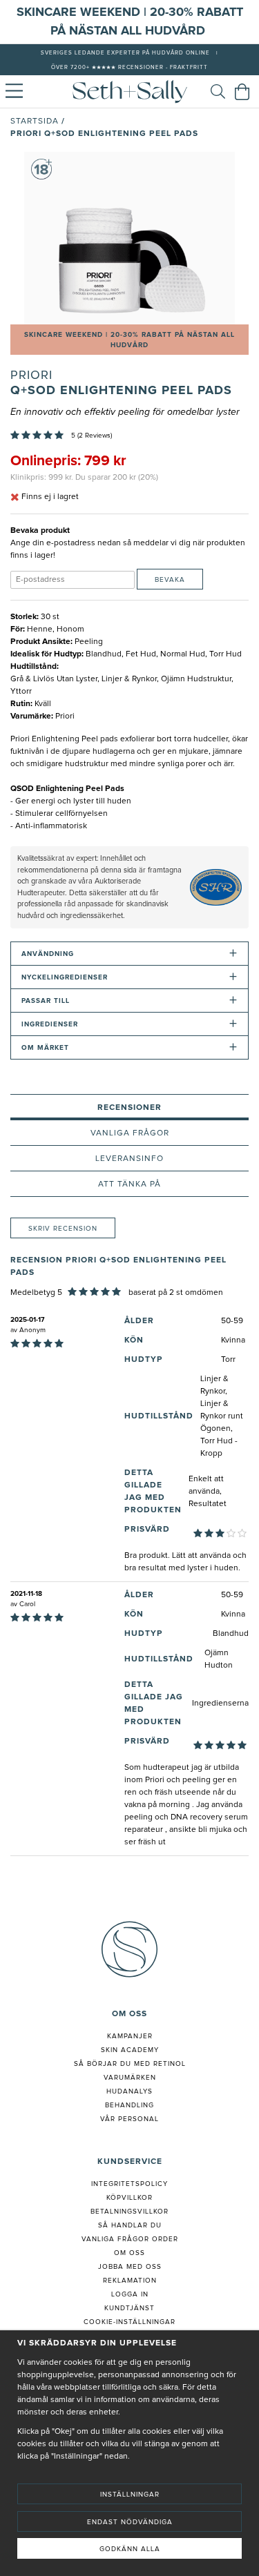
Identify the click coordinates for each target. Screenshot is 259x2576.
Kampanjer (130, 2036)
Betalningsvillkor (129, 2212)
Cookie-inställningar (129, 2322)
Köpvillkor (129, 2198)
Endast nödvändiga (130, 2522)
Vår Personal (129, 2119)
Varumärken (130, 2078)
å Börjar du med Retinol (132, 2064)
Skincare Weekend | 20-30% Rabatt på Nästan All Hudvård (129, 340)
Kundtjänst (129, 2308)
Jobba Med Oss (130, 2267)
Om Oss (129, 2253)
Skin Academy (130, 2050)
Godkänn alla (130, 2549)
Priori (31, 375)
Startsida (35, 121)
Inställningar (130, 2495)
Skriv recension (63, 1229)
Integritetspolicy (129, 2184)
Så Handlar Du (130, 2225)
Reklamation (130, 2281)
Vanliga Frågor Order (130, 2239)
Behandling (129, 2105)
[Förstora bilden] (129, 238)
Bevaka (170, 580)
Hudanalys (129, 2091)
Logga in (130, 2294)
